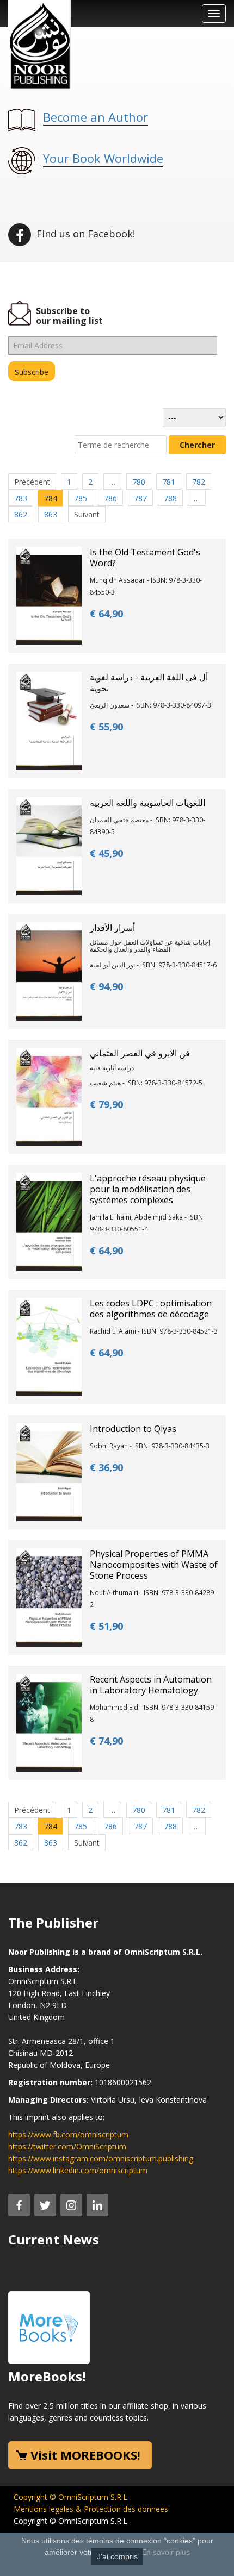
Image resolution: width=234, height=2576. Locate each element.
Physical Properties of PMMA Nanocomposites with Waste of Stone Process (154, 1565)
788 (170, 498)
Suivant (87, 514)
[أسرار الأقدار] (49, 970)
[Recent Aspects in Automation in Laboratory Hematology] (49, 1721)
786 (110, 498)
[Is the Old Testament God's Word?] (49, 595)
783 (21, 498)
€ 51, (106, 1626)
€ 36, (106, 1467)
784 (51, 498)
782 (199, 482)
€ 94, (106, 986)
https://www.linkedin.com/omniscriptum (78, 2170)
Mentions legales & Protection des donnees (91, 2509)
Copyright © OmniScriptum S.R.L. (71, 2497)
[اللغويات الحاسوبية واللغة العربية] (49, 845)
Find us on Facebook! (84, 234)
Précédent (32, 482)
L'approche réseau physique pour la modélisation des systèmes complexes (148, 1189)
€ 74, (106, 1741)
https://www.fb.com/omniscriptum (68, 2134)
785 (81, 498)
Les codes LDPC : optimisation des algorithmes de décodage (151, 1309)
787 (140, 498)
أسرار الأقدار (112, 928)
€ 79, (106, 1104)
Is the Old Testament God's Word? (145, 558)
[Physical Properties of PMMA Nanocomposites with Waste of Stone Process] (49, 1596)
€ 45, (106, 853)
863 (51, 514)
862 (21, 514)
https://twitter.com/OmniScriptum (67, 2146)
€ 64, (106, 614)
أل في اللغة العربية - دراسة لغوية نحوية (149, 683)
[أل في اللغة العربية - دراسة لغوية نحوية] (49, 720)
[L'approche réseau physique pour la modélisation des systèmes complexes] (49, 1221)
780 (139, 482)
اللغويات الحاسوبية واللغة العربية (147, 803)
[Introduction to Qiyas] (49, 1471)
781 (169, 482)
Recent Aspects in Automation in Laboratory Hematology (151, 1685)
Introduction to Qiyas (133, 1429)
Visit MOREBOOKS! (85, 2455)
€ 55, (106, 727)
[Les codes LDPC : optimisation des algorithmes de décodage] (49, 1346)
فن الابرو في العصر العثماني (140, 1053)
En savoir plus (166, 2552)
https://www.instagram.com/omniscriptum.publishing (101, 2158)
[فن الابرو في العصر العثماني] (49, 1096)
